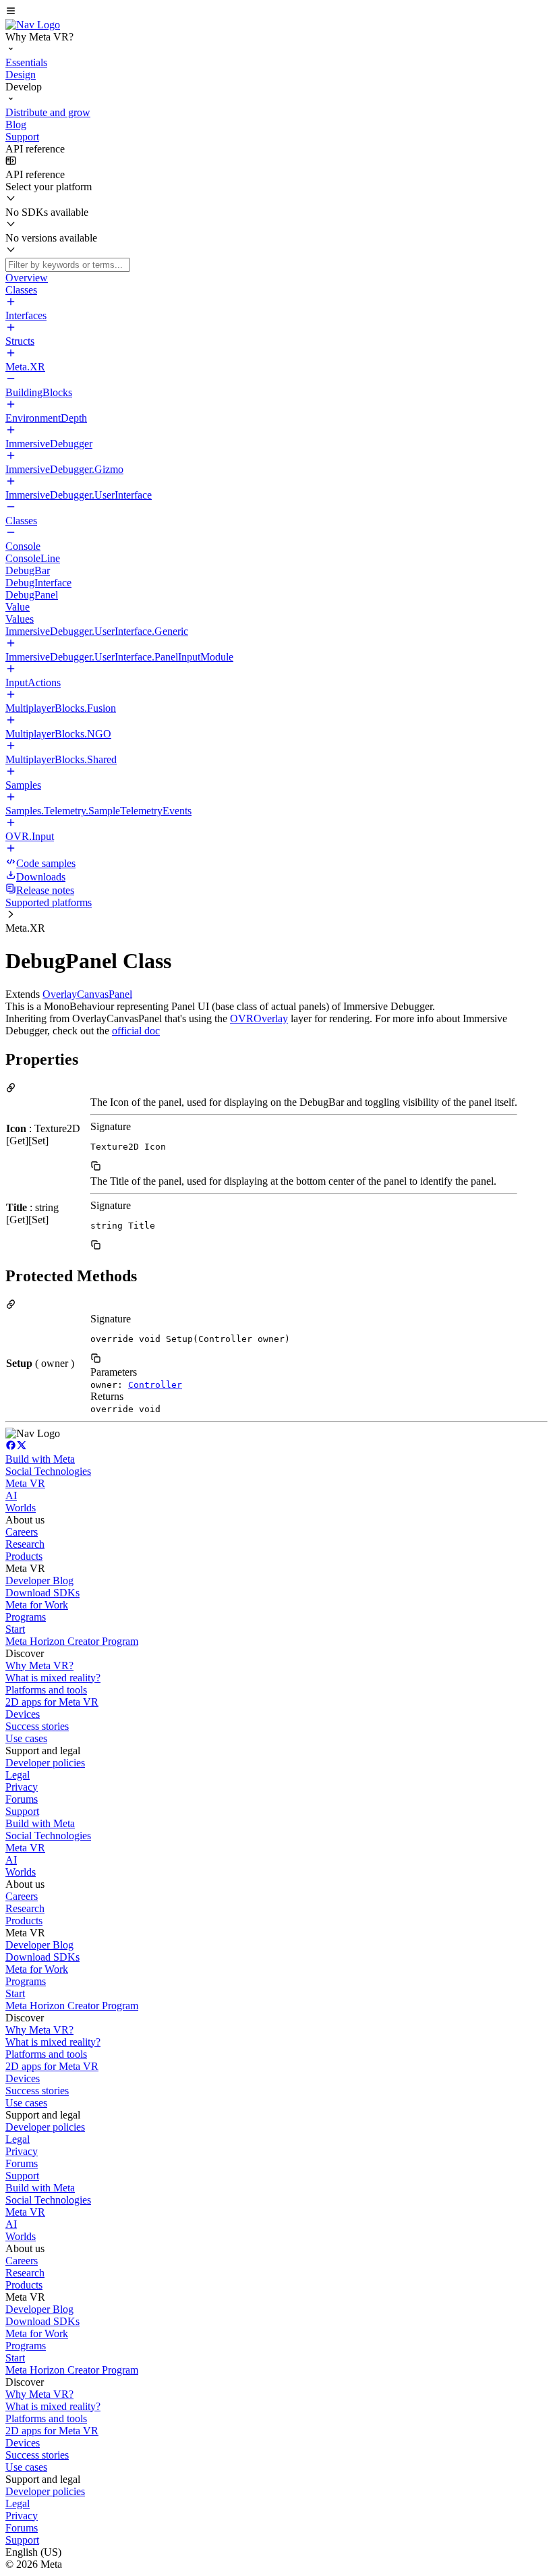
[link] (33, 25)
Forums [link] (22, 1799)
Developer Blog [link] (39, 1580)
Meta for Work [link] (37, 1605)
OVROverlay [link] (259, 1018)
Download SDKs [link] (42, 1593)
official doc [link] (136, 1031)
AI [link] (11, 1495)
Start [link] (15, 1629)
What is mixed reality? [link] (53, 1678)
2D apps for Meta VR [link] (52, 1702)
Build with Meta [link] (40, 1459)
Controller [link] (155, 1385)
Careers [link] (22, 1532)
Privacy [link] (22, 1787)
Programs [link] (26, 1617)
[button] (276, 12)
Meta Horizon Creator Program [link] (72, 1641)
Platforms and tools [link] (46, 1690)
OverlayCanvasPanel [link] (87, 994)
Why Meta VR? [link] (39, 1665)
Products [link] (24, 1556)
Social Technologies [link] (48, 1471)
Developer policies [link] (45, 1763)
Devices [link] (23, 1714)
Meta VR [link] (25, 1483)
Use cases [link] (26, 1738)
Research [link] (25, 1544)
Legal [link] (18, 1775)
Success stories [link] (37, 1726)
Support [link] (22, 1811)
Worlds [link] (21, 1508)
